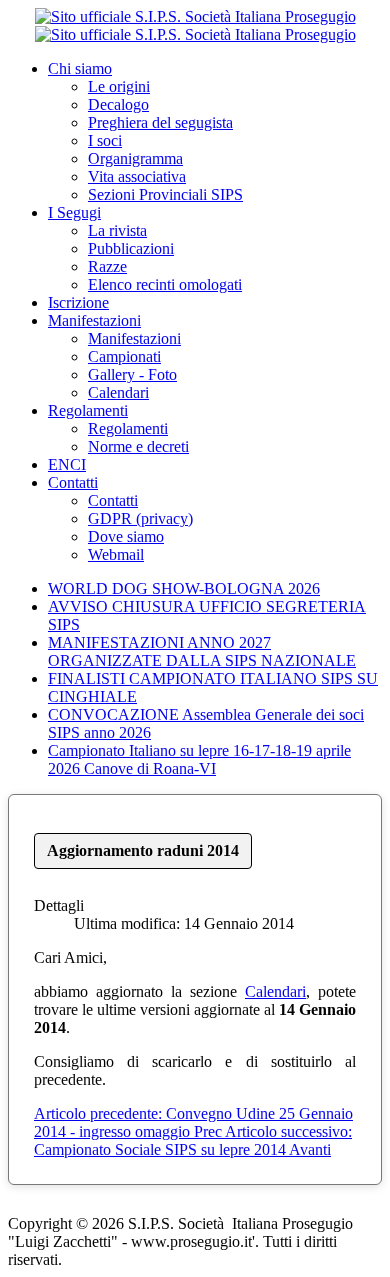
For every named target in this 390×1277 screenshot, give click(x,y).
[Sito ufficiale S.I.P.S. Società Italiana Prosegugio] (195, 26)
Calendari (275, 991)
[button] (80, 68)
